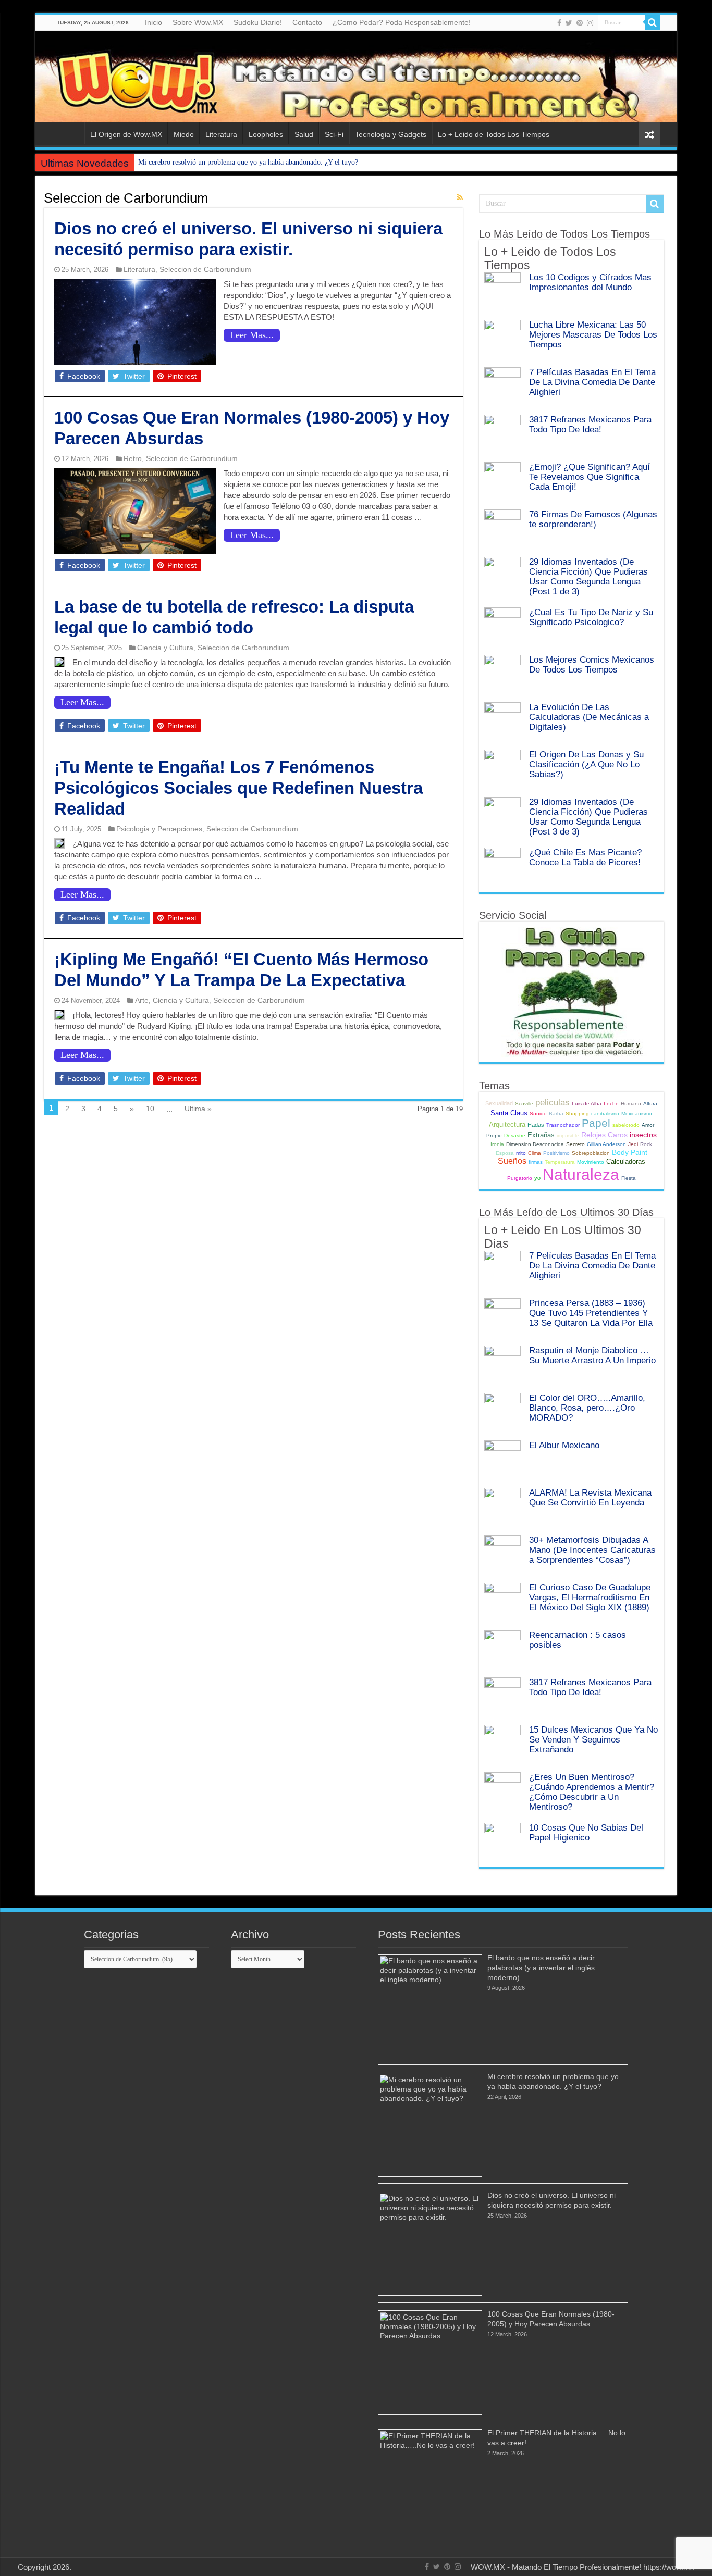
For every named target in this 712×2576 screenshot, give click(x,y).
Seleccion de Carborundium (205, 269)
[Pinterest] (580, 23)
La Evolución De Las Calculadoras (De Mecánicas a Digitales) (589, 717)
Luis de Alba (587, 1104)
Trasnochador (563, 1125)
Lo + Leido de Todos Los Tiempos (494, 134)
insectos (643, 1135)
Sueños (512, 1161)
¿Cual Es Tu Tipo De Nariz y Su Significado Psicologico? (591, 617)
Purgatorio (520, 1178)
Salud (304, 134)
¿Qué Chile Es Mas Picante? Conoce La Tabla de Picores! (585, 857)
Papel (596, 1123)
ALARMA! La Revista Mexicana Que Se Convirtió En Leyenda (590, 1497)
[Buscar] (653, 22)
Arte (142, 1000)
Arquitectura (507, 1124)
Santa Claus (509, 1113)
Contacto (307, 22)
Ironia (497, 1144)
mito (521, 1153)
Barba (556, 1113)
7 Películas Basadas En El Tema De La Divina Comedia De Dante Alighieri (592, 382)
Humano (631, 1104)
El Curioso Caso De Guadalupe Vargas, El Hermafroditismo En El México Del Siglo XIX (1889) (590, 1597)
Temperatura (560, 1162)
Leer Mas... (252, 335)
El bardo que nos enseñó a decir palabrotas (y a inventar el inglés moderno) (541, 1968)
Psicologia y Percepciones (159, 829)
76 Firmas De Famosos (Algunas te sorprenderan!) (593, 519)
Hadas (536, 1125)
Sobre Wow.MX (198, 22)
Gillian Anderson (606, 1144)
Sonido (538, 1113)
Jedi (633, 1144)
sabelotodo (626, 1125)
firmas (536, 1162)
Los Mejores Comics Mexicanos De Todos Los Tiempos (592, 664)
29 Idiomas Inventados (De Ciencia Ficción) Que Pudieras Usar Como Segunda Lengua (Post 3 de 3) (588, 817)
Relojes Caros (604, 1135)
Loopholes (266, 134)
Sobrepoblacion (591, 1153)
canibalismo (605, 1113)
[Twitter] (569, 23)
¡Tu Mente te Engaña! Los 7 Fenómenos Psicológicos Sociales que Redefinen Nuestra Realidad (238, 788)
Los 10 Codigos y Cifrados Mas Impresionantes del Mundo (590, 282)
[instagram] (590, 23)
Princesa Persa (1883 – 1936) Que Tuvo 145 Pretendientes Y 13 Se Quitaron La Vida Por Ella (591, 1313)
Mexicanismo (637, 1113)
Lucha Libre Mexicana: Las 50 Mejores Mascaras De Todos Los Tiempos (593, 334)
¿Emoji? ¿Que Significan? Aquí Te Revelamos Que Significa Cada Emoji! (590, 477)
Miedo (184, 134)
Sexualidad (499, 1103)
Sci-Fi (334, 134)
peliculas (553, 1102)
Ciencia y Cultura (165, 648)
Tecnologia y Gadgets (391, 134)
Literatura (221, 134)
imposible (568, 1135)
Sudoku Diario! (258, 22)
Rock (646, 1144)
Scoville (524, 1104)
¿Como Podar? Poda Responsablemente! (402, 22)
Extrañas (541, 1135)
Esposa (505, 1153)
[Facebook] (559, 23)
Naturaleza (581, 1174)
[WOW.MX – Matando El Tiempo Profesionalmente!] (356, 77)
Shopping (577, 1113)
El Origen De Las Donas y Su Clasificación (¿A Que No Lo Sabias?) (586, 764)
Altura (650, 1104)
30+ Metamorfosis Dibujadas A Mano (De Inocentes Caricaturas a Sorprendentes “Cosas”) (592, 1550)
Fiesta (629, 1178)
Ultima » (198, 1109)
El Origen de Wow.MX (126, 134)
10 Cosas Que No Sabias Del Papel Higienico (586, 1832)
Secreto (575, 1144)
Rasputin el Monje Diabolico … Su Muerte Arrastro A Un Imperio (592, 1355)
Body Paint (630, 1152)
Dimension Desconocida (535, 1144)
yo (537, 1178)
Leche (611, 1104)
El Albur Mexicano (564, 1445)
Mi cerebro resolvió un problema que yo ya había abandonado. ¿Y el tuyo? (248, 162)
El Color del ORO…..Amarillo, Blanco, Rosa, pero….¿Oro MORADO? (587, 1408)
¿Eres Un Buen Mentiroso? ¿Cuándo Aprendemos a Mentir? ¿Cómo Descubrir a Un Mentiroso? (592, 1792)
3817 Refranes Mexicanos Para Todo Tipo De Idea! (590, 424)
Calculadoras (626, 1161)
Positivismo (556, 1153)
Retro (133, 458)
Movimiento (591, 1162)
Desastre (515, 1135)
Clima (535, 1153)
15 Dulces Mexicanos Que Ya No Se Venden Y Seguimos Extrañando (593, 1739)
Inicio (154, 22)
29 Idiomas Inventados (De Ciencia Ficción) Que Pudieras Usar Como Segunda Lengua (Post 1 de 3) (588, 576)
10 (150, 1109)
